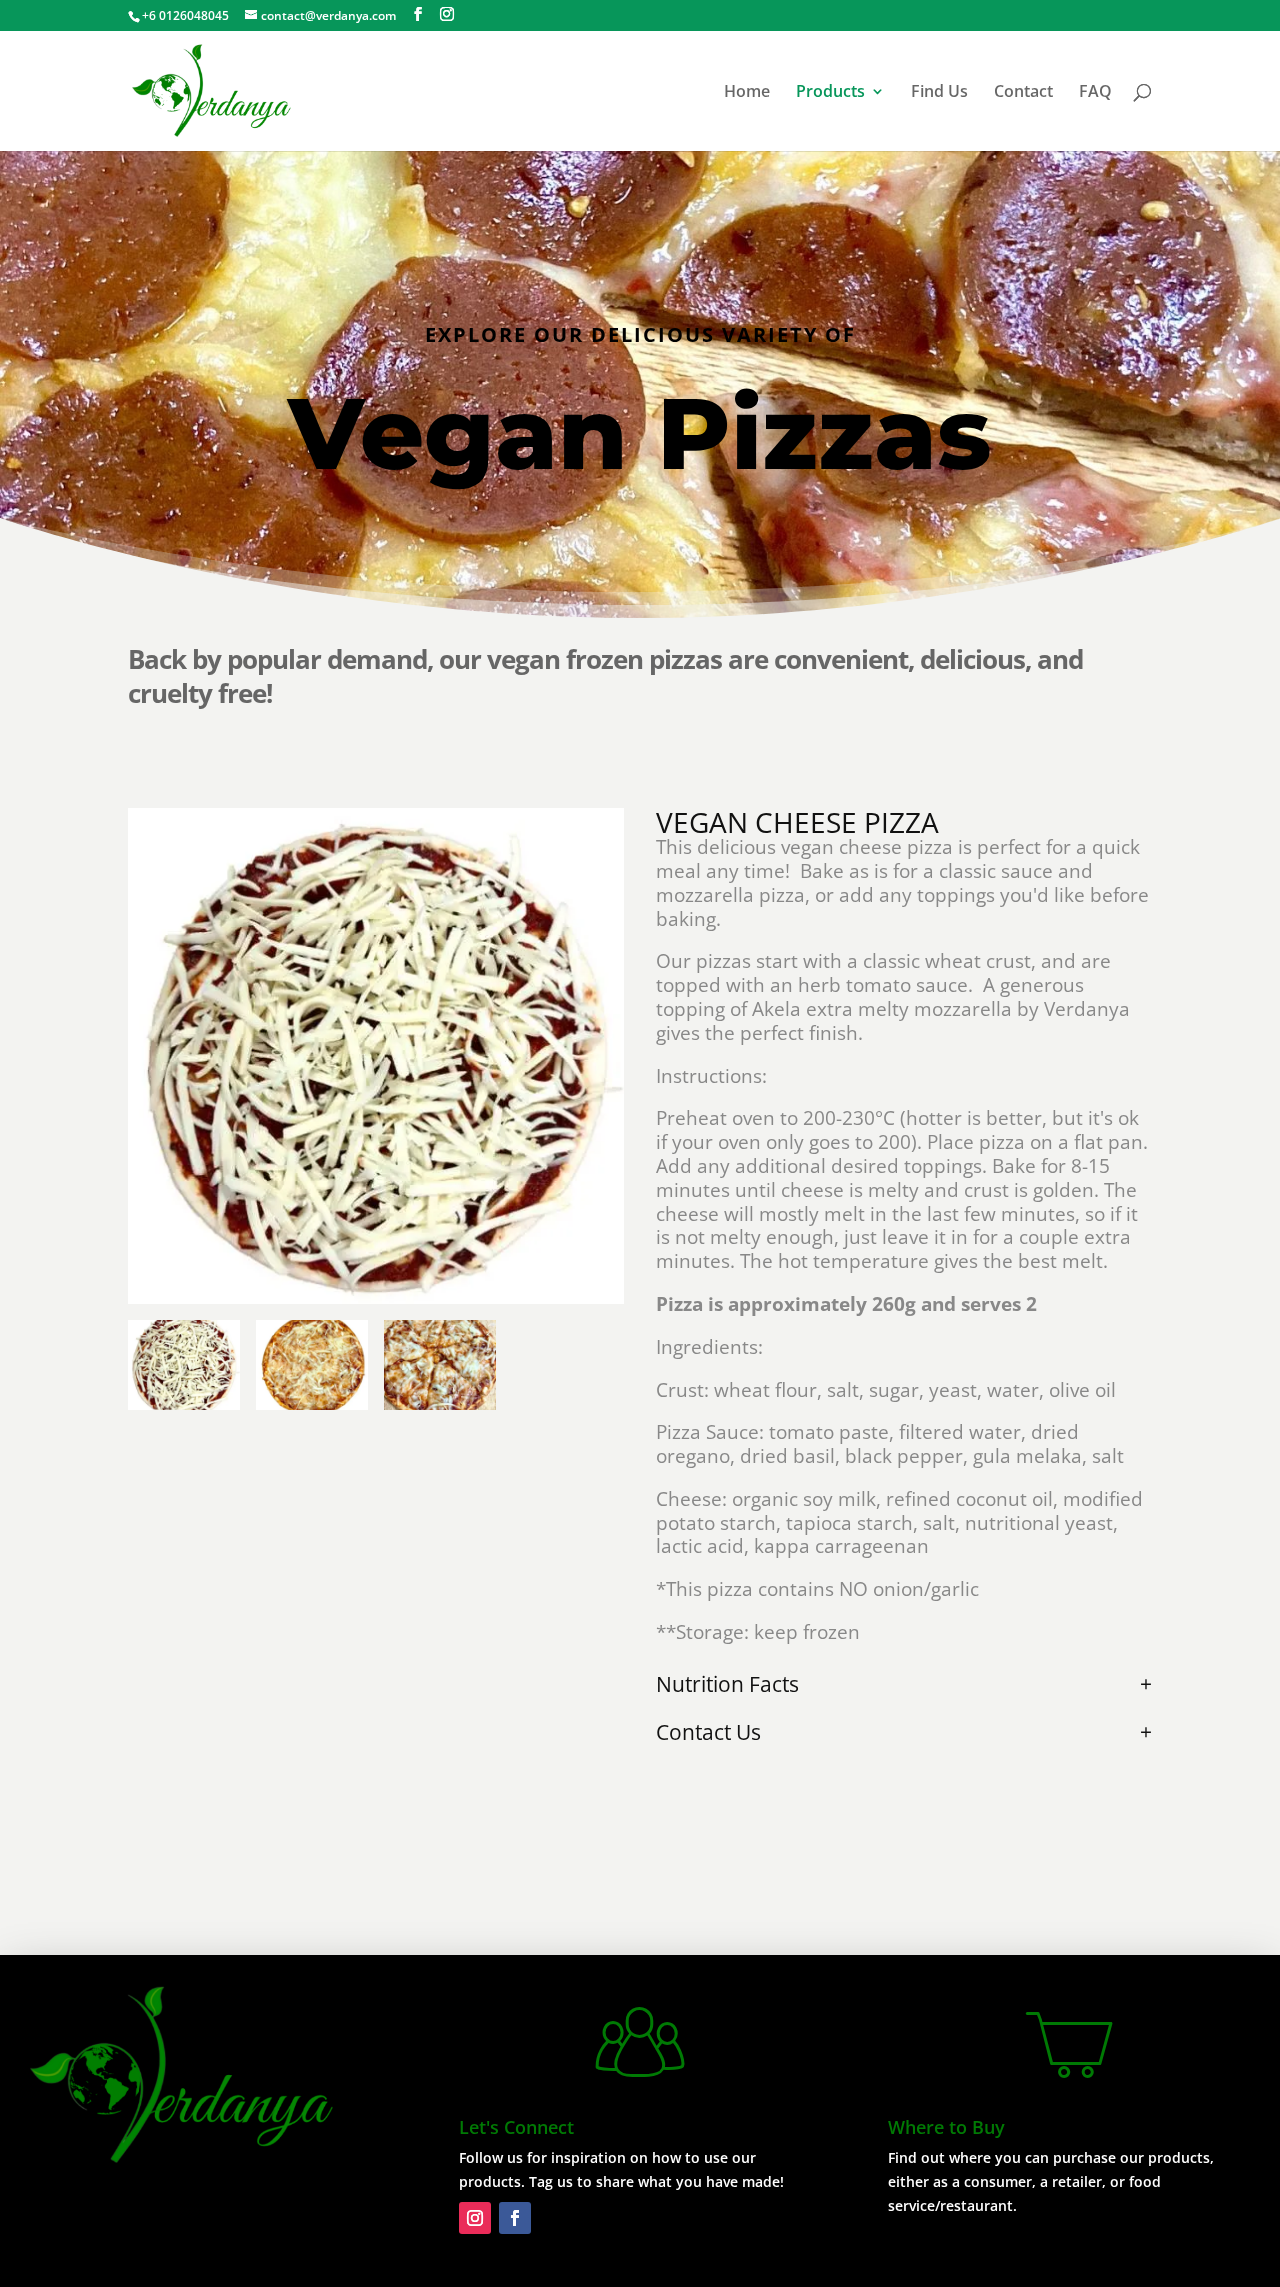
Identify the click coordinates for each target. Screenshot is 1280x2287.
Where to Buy (946, 2127)
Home (747, 93)
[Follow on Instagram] (475, 2218)
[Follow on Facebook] (515, 2218)
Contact (1023, 93)
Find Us (939, 93)
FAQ (1095, 93)
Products (830, 93)
